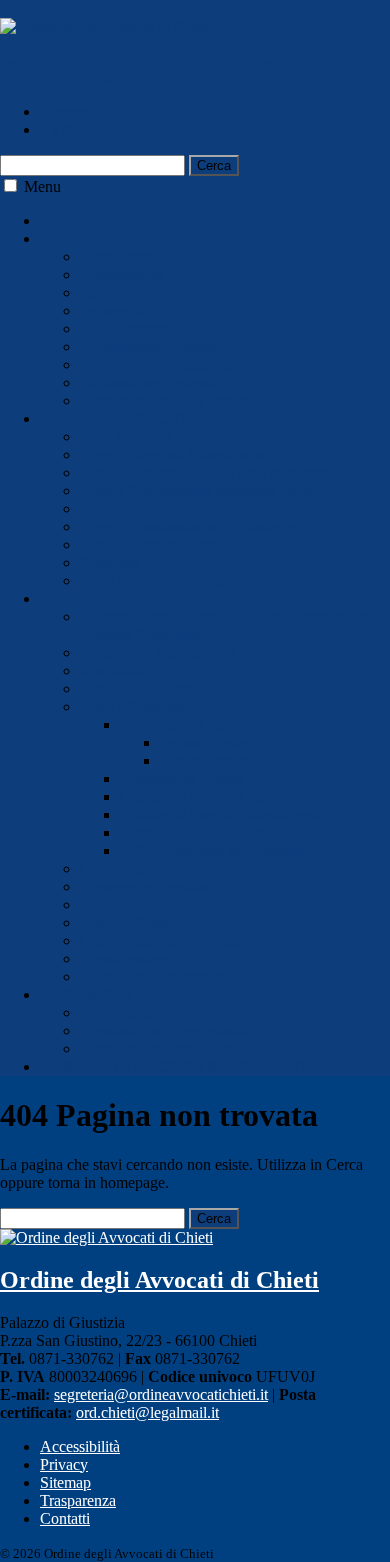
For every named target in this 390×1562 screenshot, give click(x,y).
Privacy (64, 1464)
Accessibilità (80, 1446)
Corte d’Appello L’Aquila (202, 832)
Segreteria (111, 310)
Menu (42, 186)
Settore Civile (203, 742)
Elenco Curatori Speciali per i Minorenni (208, 472)
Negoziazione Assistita (151, 346)
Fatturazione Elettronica (155, 382)
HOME (64, 220)
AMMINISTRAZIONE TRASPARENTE (176, 1066)
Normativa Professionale (157, 364)
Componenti (119, 256)
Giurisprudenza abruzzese (161, 940)
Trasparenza (78, 1500)
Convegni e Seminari (146, 886)
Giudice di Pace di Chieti (199, 796)
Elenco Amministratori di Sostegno (190, 526)
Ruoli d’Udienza (132, 706)
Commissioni (121, 274)
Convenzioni (120, 868)
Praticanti (109, 562)
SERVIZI (70, 598)
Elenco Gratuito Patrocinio (164, 544)
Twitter (62, 129)
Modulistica (117, 670)
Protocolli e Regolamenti (158, 652)
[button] (10, 185)
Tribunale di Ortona (182, 778)
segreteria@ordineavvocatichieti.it (161, 1394)
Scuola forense (126, 328)
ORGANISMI (86, 994)
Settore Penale (205, 760)
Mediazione (117, 1012)
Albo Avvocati (126, 436)
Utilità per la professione (157, 976)
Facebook (71, 111)
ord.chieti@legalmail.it (147, 1412)
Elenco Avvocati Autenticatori (174, 454)
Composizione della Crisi (159, 1048)
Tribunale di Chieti (179, 724)
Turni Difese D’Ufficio (152, 580)
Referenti (109, 292)
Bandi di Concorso (139, 688)
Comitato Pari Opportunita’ (166, 1030)
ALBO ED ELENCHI (112, 418)
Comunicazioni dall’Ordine (166, 400)
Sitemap (65, 1482)
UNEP (101, 904)
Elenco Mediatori (134, 508)
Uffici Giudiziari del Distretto (212, 850)
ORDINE (71, 238)
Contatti (65, 1518)
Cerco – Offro (124, 922)
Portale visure (123, 958)
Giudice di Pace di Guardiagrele (221, 814)
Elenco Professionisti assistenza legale (199, 490)
